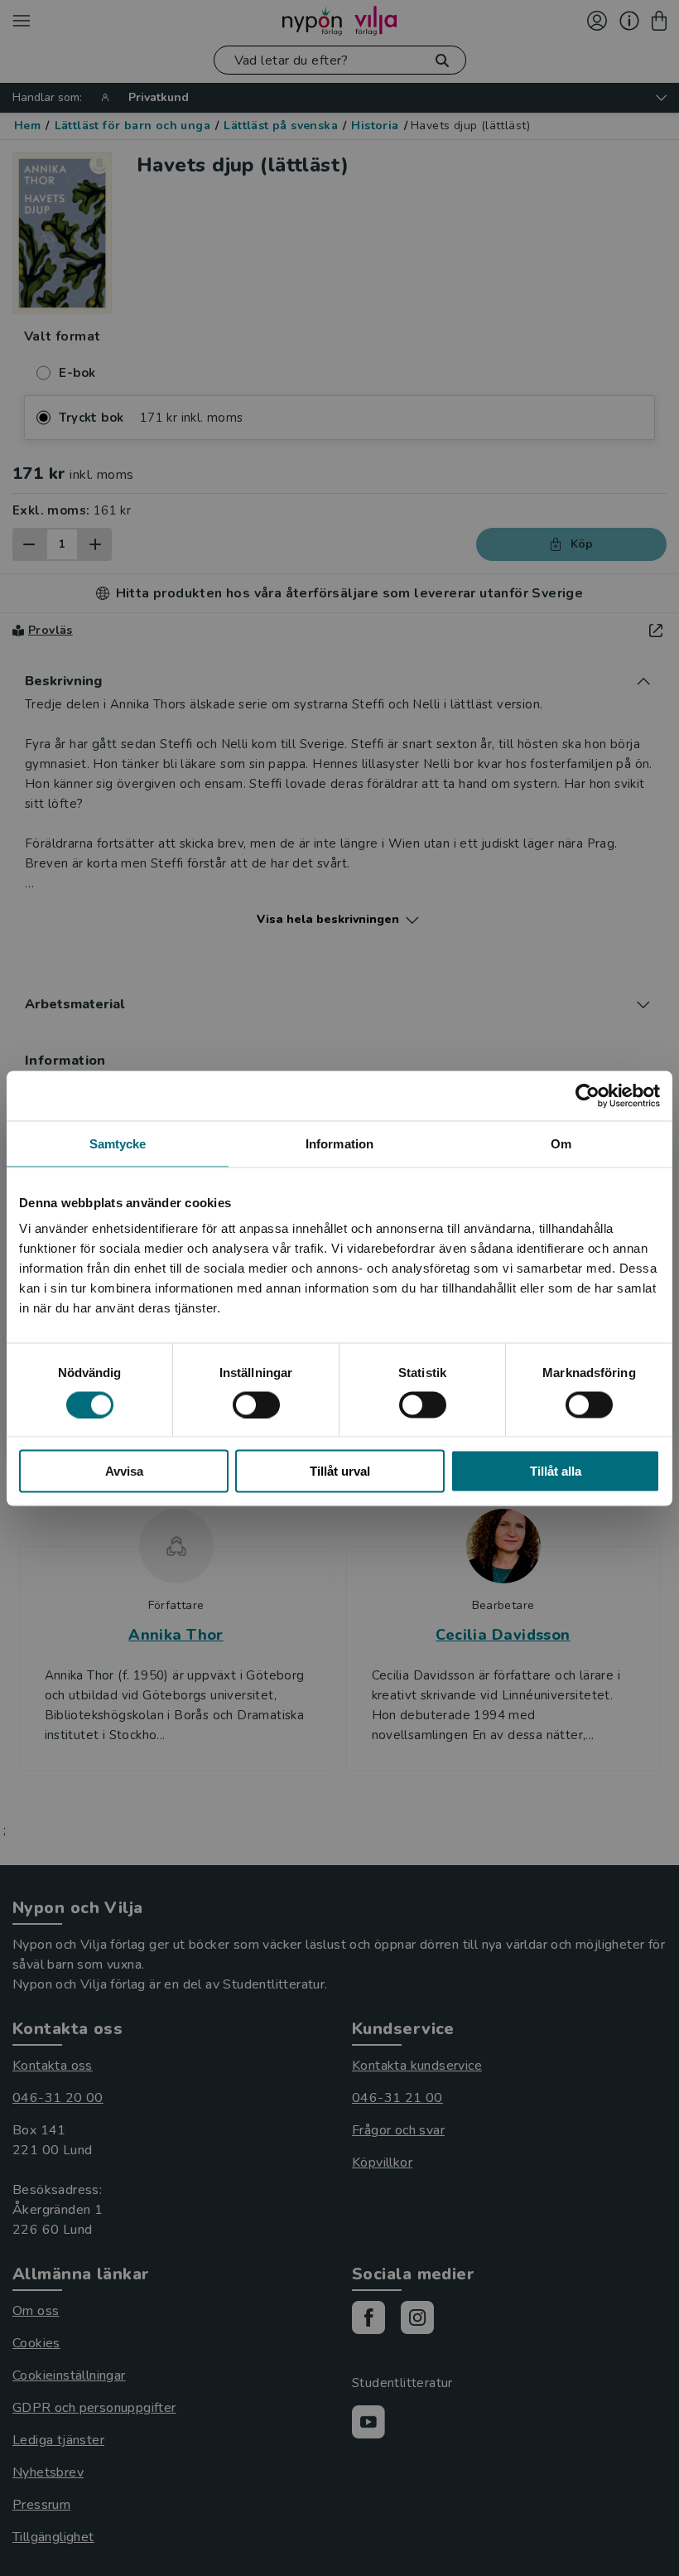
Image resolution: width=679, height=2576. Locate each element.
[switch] (256, 1404)
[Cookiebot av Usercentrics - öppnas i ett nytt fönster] (588, 1095)
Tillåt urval (340, 1471)
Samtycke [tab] (118, 1143)
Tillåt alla (556, 1471)
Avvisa (124, 1471)
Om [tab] (561, 1143)
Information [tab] (339, 1143)
